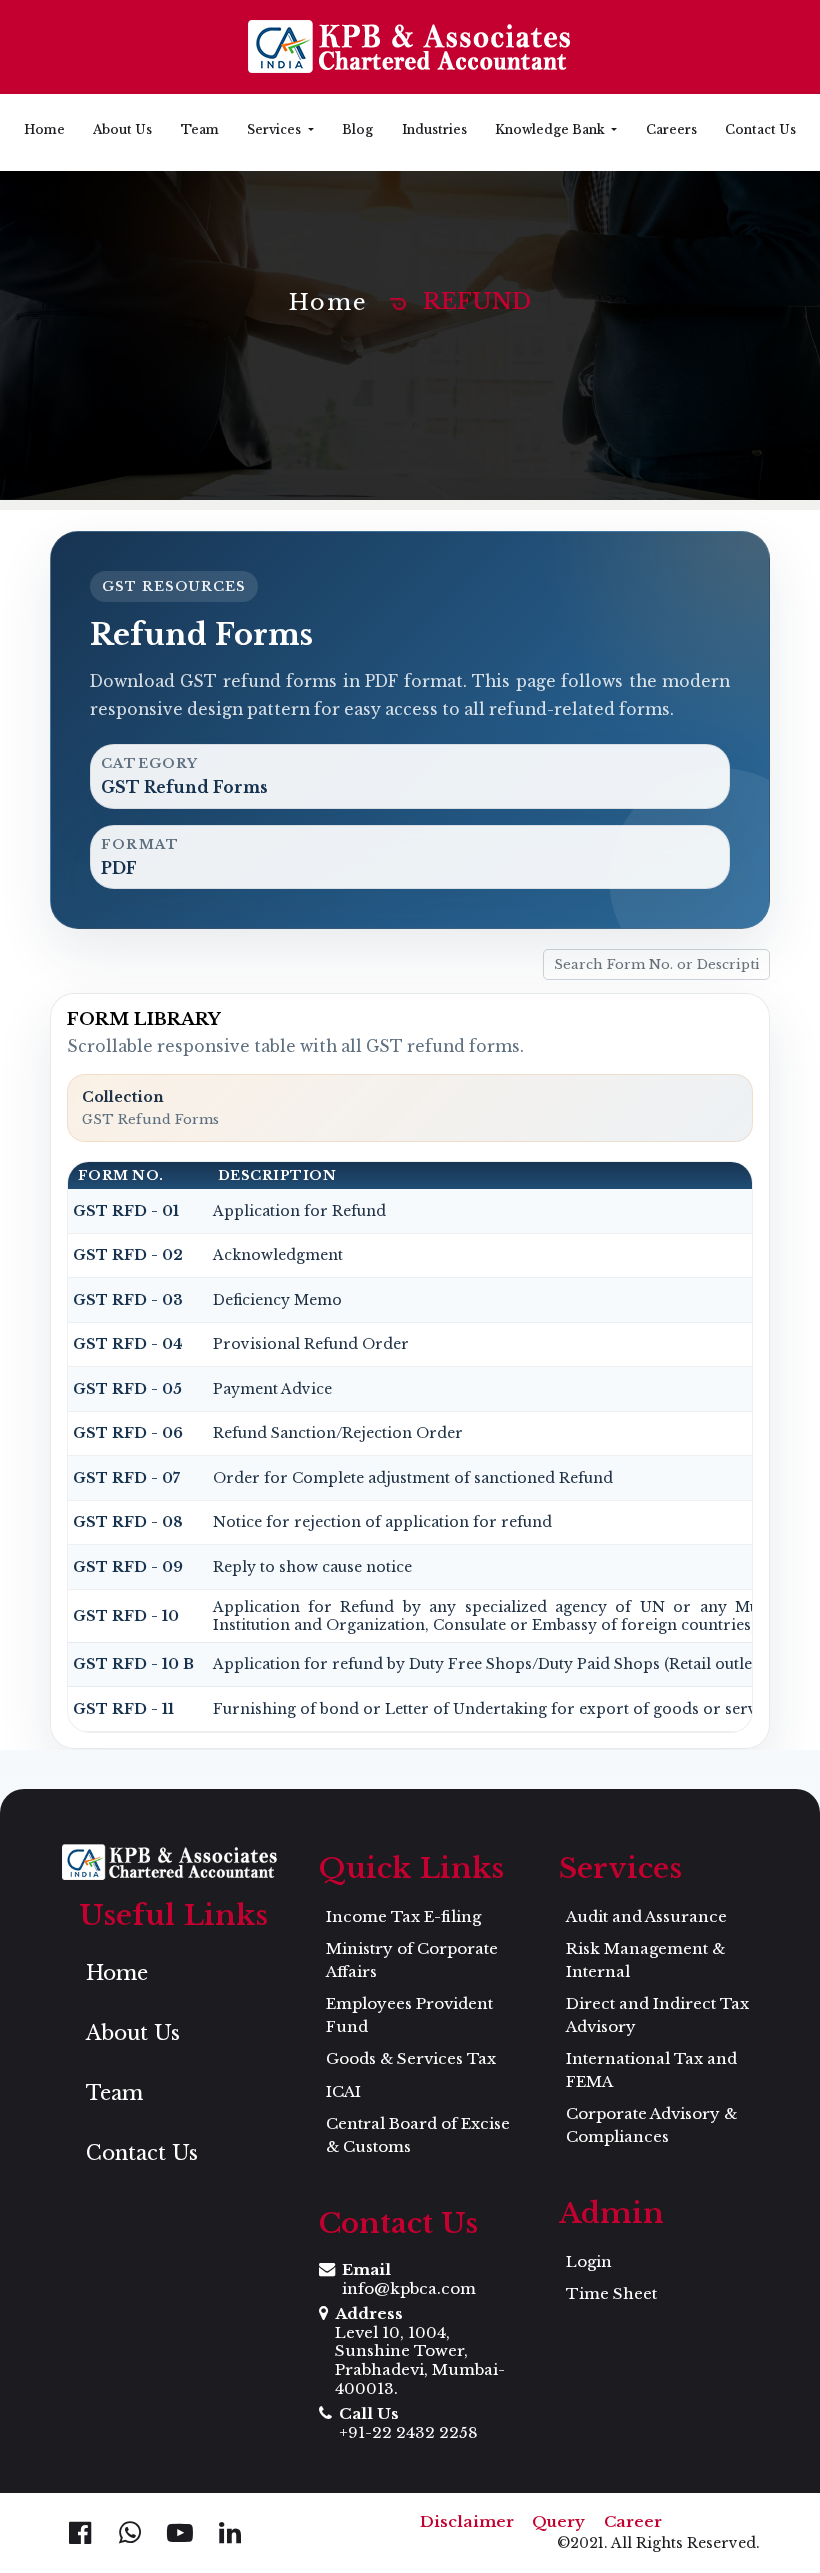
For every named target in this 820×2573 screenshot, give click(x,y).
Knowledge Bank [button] (551, 129)
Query (558, 2521)
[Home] (410, 47)
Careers (671, 129)
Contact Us (760, 129)
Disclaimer (467, 2521)
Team (200, 129)
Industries (434, 129)
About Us (122, 129)
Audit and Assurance (646, 1916)
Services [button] (275, 129)
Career (633, 2521)
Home (44, 129)
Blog (357, 129)
